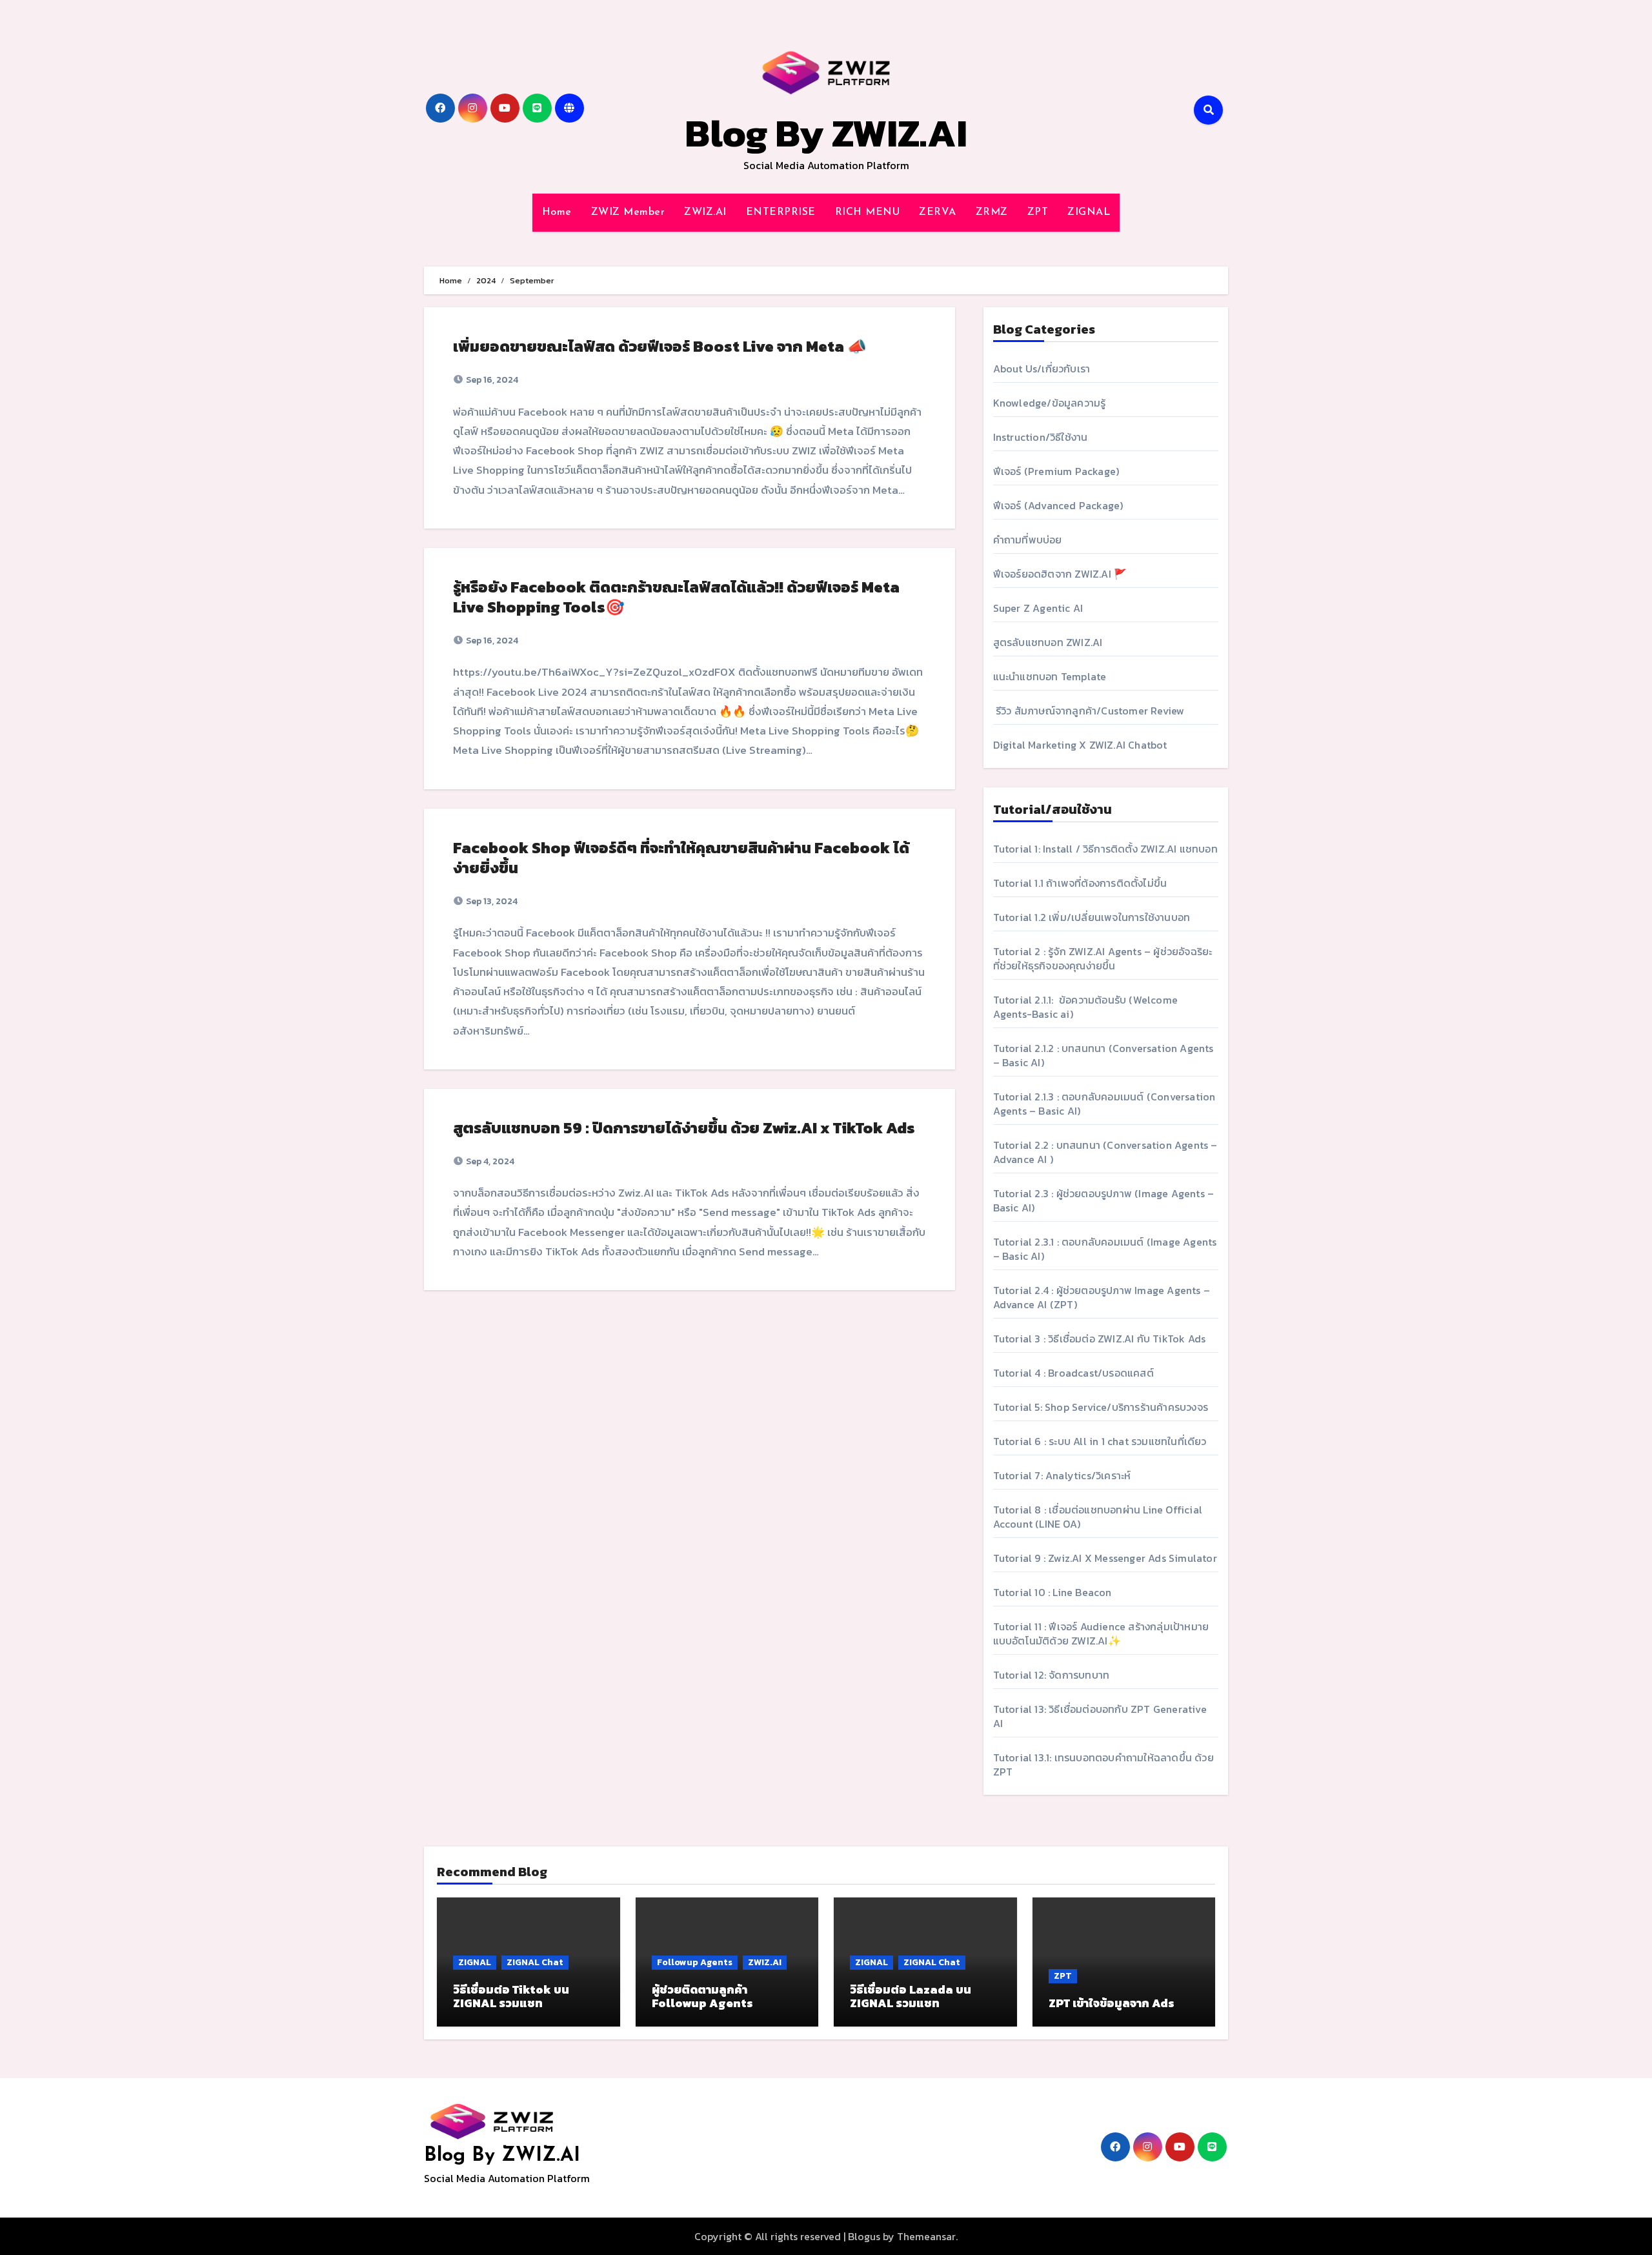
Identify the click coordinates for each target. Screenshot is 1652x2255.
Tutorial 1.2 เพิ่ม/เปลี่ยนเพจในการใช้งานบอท (1092, 917)
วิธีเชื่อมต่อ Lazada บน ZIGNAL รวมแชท (911, 1997)
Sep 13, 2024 (491, 901)
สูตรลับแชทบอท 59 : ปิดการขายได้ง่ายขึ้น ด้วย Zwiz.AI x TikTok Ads (684, 1128)
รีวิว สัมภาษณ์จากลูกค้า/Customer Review (1089, 711)
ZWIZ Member (628, 212)
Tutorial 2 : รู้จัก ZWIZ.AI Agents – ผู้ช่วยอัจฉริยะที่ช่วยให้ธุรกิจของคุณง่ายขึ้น (1103, 958)
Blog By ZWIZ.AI (826, 133)
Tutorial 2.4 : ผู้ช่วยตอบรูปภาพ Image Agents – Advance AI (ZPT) (1102, 1297)
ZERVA (938, 212)
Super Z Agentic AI (1038, 608)
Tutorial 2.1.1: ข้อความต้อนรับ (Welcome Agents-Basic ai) (1085, 1007)
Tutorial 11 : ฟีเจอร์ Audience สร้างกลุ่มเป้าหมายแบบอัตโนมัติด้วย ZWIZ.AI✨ (1101, 1633)
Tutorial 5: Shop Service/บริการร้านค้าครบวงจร (1101, 1407)
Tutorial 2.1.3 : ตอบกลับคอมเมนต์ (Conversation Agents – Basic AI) (1104, 1104)
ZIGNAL (1089, 212)
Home (557, 212)
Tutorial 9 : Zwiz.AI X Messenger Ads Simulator (1105, 1558)
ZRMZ (992, 212)
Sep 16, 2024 (491, 380)
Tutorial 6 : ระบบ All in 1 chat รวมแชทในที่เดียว (1100, 1441)
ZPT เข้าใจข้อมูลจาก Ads (1112, 2003)
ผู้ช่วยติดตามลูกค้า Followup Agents (702, 1997)
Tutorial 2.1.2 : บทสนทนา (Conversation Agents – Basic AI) (1103, 1055)
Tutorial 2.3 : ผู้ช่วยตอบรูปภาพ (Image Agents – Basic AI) (1104, 1200)
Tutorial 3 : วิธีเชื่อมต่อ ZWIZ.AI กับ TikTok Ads (1100, 1339)
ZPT (1038, 212)
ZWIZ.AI (705, 212)
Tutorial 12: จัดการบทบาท (1052, 1675)
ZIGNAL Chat (535, 1962)
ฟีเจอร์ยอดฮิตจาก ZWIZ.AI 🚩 (1060, 574)
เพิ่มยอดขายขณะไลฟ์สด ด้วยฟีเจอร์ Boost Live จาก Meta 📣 (660, 346)
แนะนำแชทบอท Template (1050, 676)
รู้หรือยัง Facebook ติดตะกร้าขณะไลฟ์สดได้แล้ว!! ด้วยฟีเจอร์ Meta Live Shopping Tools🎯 (676, 597)
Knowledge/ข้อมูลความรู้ (1050, 403)
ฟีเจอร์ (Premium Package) (1056, 471)
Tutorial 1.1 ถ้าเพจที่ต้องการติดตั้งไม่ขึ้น (1080, 883)
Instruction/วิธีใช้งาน (1041, 437)
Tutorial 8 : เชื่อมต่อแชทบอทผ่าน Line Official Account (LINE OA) (1098, 1517)
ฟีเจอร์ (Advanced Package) (1058, 505)
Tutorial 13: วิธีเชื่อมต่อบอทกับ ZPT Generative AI (1100, 1716)
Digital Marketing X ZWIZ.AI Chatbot (1080, 745)
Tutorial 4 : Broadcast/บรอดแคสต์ (1073, 1373)
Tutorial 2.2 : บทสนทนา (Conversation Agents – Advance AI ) (1105, 1152)
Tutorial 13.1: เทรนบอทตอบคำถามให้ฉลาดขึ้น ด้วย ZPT (1103, 1765)
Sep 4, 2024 (489, 1161)
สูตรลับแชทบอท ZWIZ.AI (1048, 642)
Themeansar (926, 2236)
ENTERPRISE (781, 212)
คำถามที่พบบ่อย (1028, 540)
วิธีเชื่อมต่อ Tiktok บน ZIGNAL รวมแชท (511, 1997)
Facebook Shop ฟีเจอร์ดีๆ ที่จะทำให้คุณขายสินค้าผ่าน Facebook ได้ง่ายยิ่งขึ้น (681, 858)
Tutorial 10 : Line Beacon (1053, 1592)
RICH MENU (868, 212)
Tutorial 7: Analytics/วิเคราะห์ (1062, 1475)
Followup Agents (695, 1962)
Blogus (864, 2236)
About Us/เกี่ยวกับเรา (1042, 369)
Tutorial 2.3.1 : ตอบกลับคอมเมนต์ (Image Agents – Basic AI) (1105, 1249)
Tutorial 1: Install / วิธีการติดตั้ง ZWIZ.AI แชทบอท (1105, 849)
